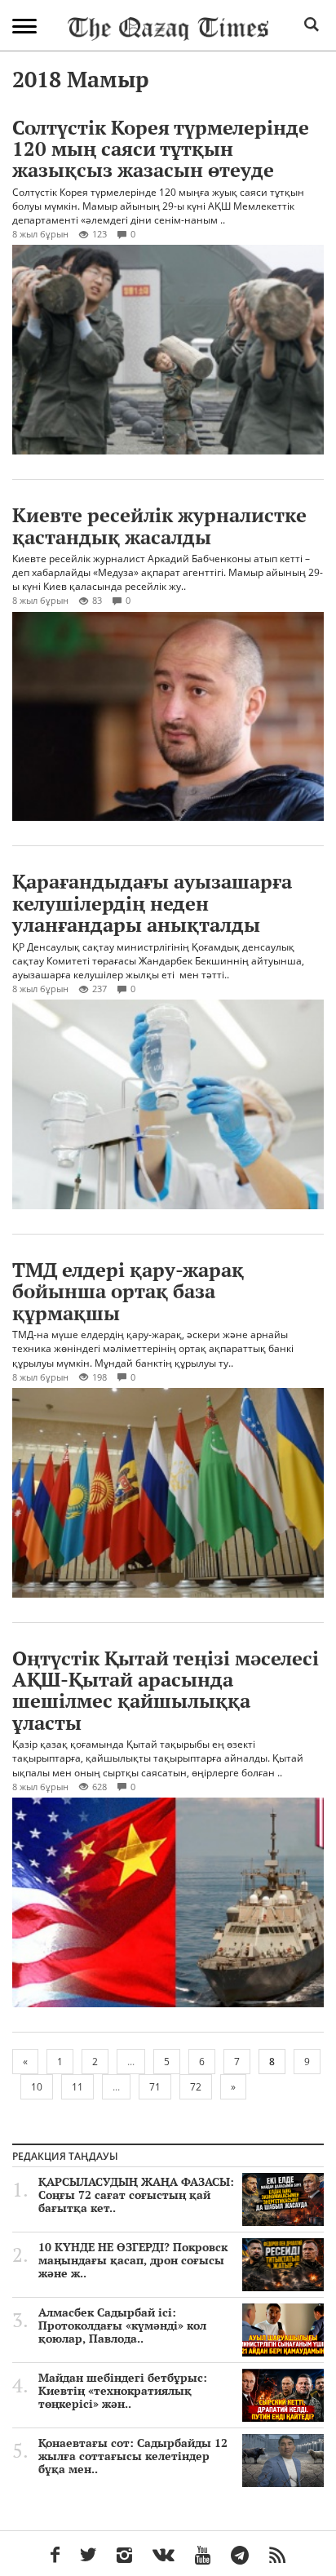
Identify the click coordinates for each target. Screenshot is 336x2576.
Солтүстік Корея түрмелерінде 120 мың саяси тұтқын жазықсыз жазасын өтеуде (161, 149)
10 (37, 2087)
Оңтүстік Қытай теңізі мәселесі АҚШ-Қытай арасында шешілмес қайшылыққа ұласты (166, 1690)
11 (77, 2087)
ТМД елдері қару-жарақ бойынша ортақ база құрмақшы (128, 1291)
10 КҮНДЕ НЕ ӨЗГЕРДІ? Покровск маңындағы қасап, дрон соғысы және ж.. (133, 2260)
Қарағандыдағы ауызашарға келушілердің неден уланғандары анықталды (152, 903)
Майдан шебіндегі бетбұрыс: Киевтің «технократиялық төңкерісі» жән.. (123, 2391)
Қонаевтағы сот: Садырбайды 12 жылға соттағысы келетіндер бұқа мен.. (133, 2456)
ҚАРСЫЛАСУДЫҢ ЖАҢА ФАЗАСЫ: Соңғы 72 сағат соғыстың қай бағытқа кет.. (136, 2195)
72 (196, 2087)
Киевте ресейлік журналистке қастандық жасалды (159, 525)
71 (155, 2087)
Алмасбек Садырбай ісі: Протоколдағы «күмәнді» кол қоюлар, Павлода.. (122, 2325)
